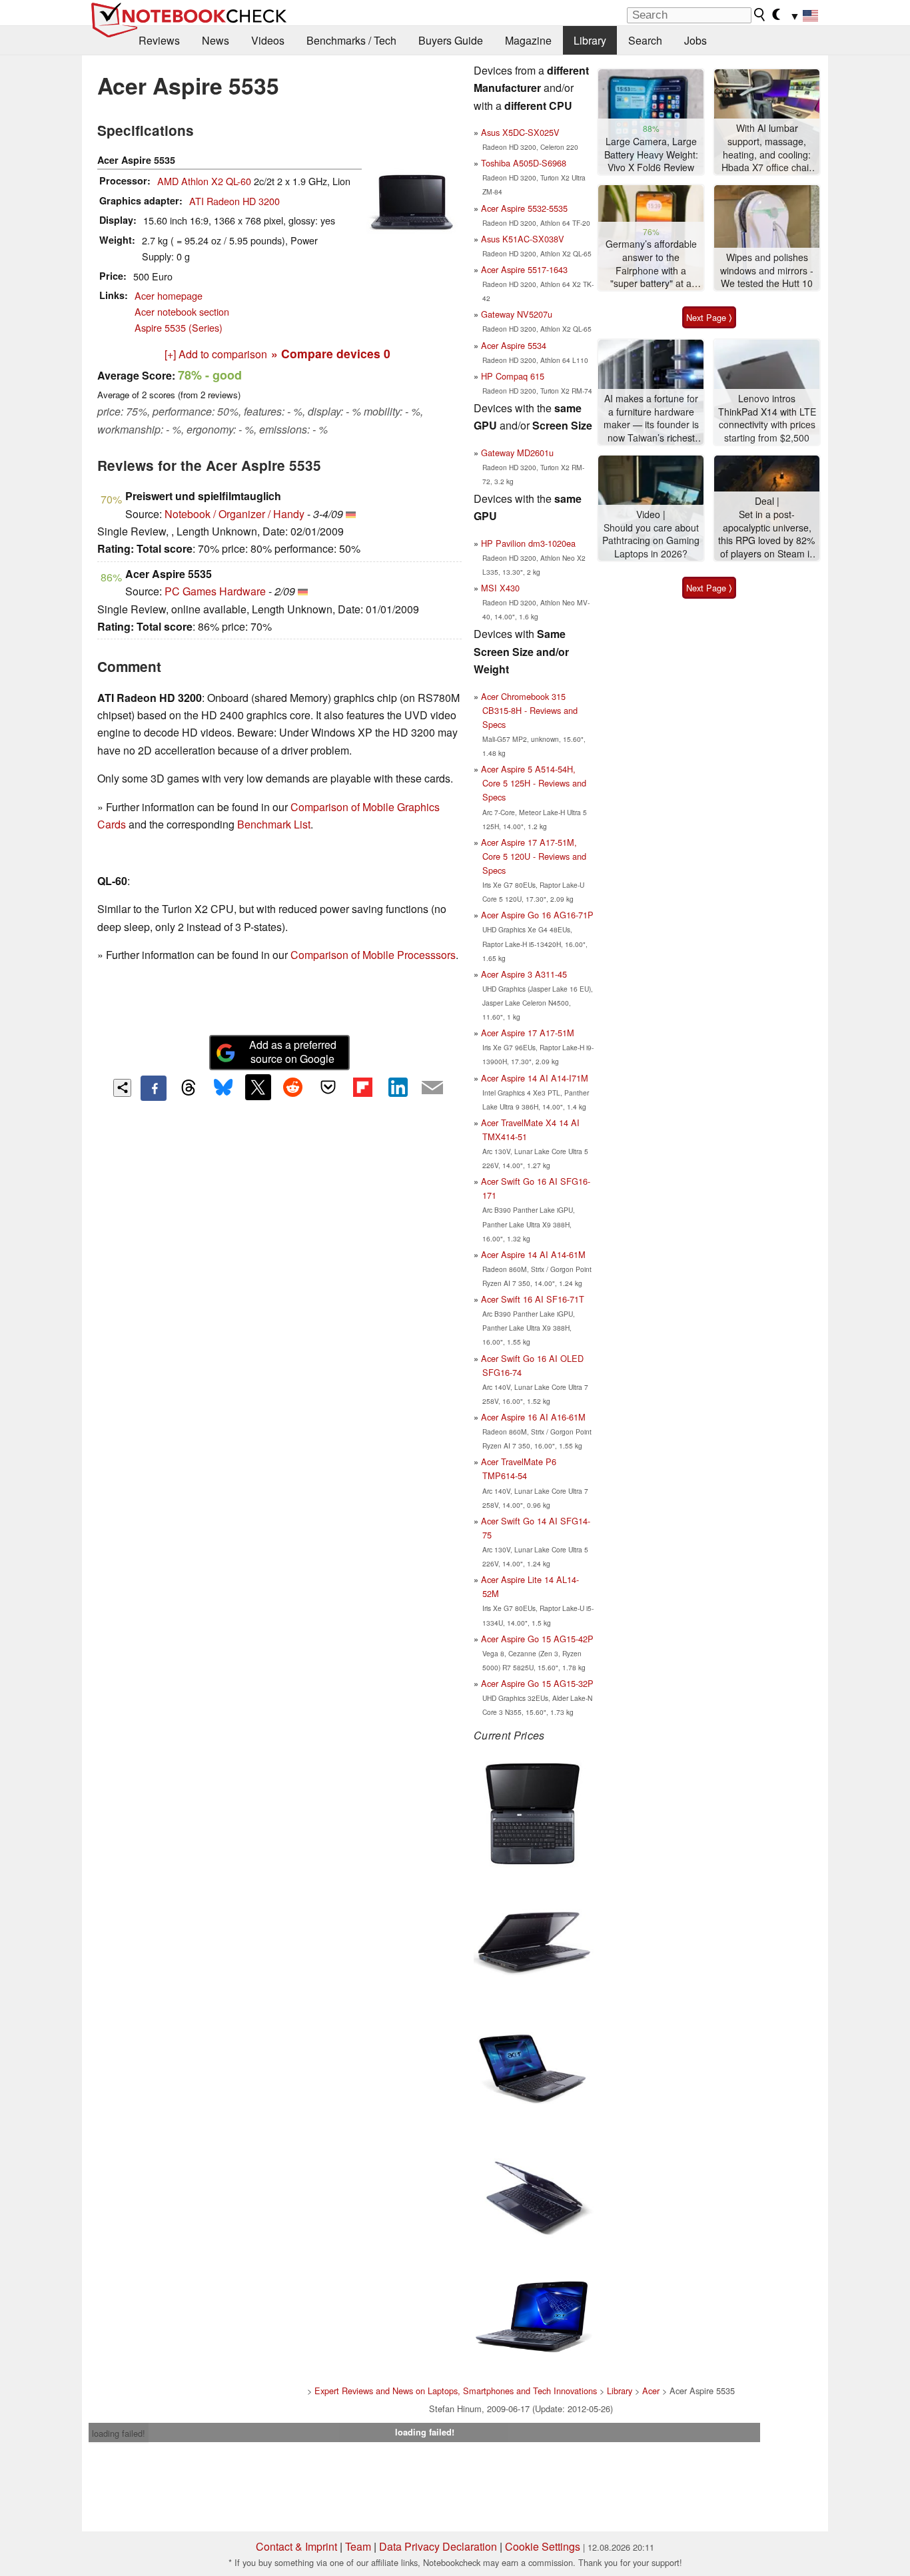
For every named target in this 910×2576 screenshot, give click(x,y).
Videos (268, 40)
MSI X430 (500, 588)
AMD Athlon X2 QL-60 (204, 181)
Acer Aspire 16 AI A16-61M (533, 1417)
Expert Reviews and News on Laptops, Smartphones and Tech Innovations (456, 2391)
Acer (651, 2391)
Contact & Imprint (296, 2546)
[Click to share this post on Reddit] (293, 1087)
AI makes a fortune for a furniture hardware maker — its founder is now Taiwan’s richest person (651, 419)
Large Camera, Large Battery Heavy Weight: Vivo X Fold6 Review (651, 155)
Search (645, 40)
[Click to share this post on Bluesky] (223, 1088)
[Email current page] (432, 1088)
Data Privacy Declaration (438, 2546)
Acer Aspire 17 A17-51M (528, 1033)
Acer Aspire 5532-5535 (524, 208)
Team (358, 2546)
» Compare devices (331, 353)
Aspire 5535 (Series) (179, 327)
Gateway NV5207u (517, 314)
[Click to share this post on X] (258, 1087)
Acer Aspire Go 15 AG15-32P (537, 1683)
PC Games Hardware (215, 591)
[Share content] (122, 1088)
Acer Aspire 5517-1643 (524, 269)
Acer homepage (169, 295)
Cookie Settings (543, 2546)
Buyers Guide (451, 40)
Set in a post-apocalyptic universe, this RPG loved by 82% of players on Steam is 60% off (767, 534)
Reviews (159, 40)
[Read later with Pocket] (328, 1087)
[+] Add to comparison (216, 354)
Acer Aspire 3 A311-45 (524, 974)
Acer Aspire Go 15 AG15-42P (537, 1639)
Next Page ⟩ (709, 317)
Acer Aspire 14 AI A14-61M (533, 1254)
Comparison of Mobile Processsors (373, 955)
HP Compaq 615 (513, 376)
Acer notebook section (182, 311)
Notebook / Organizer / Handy (234, 514)
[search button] (760, 15)
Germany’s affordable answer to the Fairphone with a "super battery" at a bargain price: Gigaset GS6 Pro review (651, 264)
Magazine (528, 40)
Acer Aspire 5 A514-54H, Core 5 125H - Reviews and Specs (534, 783)
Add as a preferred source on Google (293, 1052)
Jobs (695, 40)
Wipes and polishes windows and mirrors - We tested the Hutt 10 (767, 270)
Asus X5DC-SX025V (520, 132)
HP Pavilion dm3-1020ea (528, 543)
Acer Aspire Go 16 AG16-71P (537, 915)
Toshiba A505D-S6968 (524, 163)
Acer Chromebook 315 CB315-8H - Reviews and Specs (529, 710)
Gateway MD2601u (517, 453)
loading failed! (119, 2433)
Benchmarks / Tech (351, 40)
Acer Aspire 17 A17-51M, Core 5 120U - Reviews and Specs (534, 856)
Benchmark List (274, 824)
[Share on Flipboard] (362, 1087)
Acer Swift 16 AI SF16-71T (533, 1299)
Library (590, 40)
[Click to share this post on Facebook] (153, 1088)
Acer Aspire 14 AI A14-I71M (535, 1078)
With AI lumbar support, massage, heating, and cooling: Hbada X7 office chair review (767, 148)
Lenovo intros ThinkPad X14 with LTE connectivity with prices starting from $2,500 (767, 418)
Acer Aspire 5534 (514, 345)
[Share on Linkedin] (398, 1087)
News (216, 40)
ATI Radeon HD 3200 (234, 201)
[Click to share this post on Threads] (189, 1088)
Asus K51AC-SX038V (523, 239)
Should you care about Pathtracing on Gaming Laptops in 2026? (651, 541)
